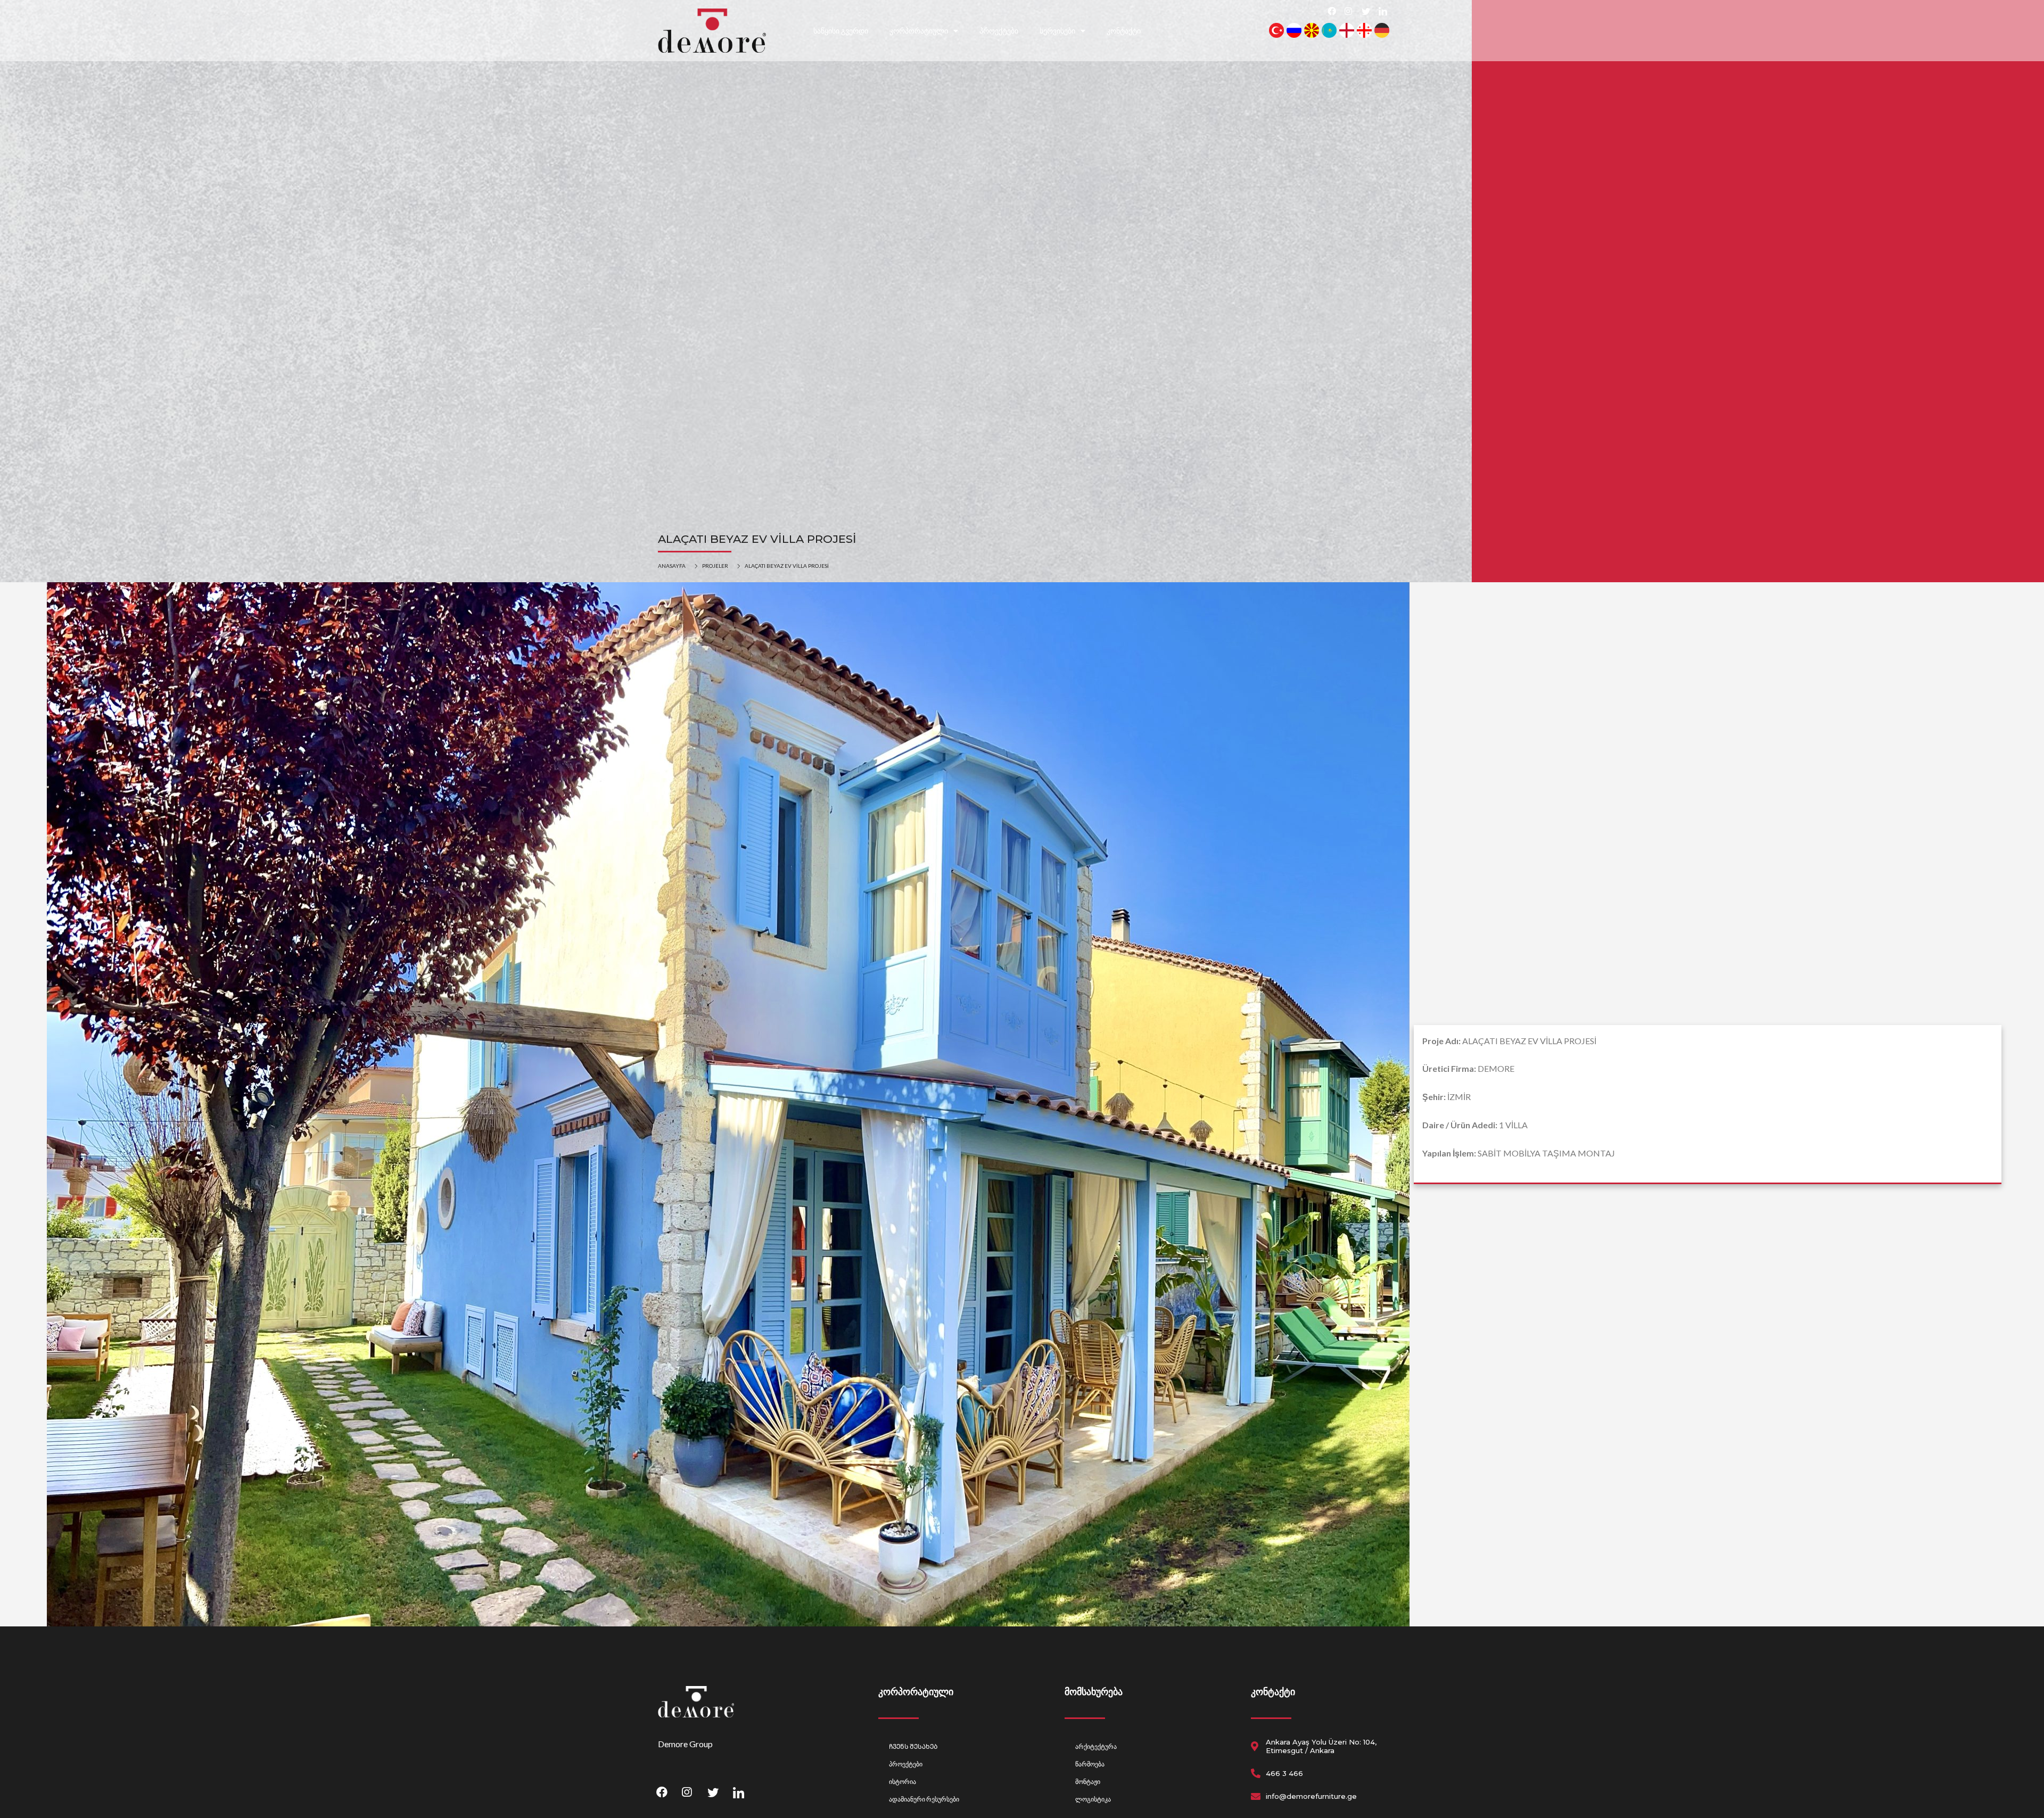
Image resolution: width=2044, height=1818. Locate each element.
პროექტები (999, 31)
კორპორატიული (919, 31)
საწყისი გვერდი (841, 31)
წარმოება (1090, 1764)
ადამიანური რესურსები (924, 1799)
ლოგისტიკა (1093, 1799)
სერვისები (1057, 31)
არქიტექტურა (1096, 1746)
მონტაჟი (1088, 1782)
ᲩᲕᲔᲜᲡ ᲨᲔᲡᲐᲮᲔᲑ (913, 1746)
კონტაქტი (1124, 31)
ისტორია (903, 1782)
